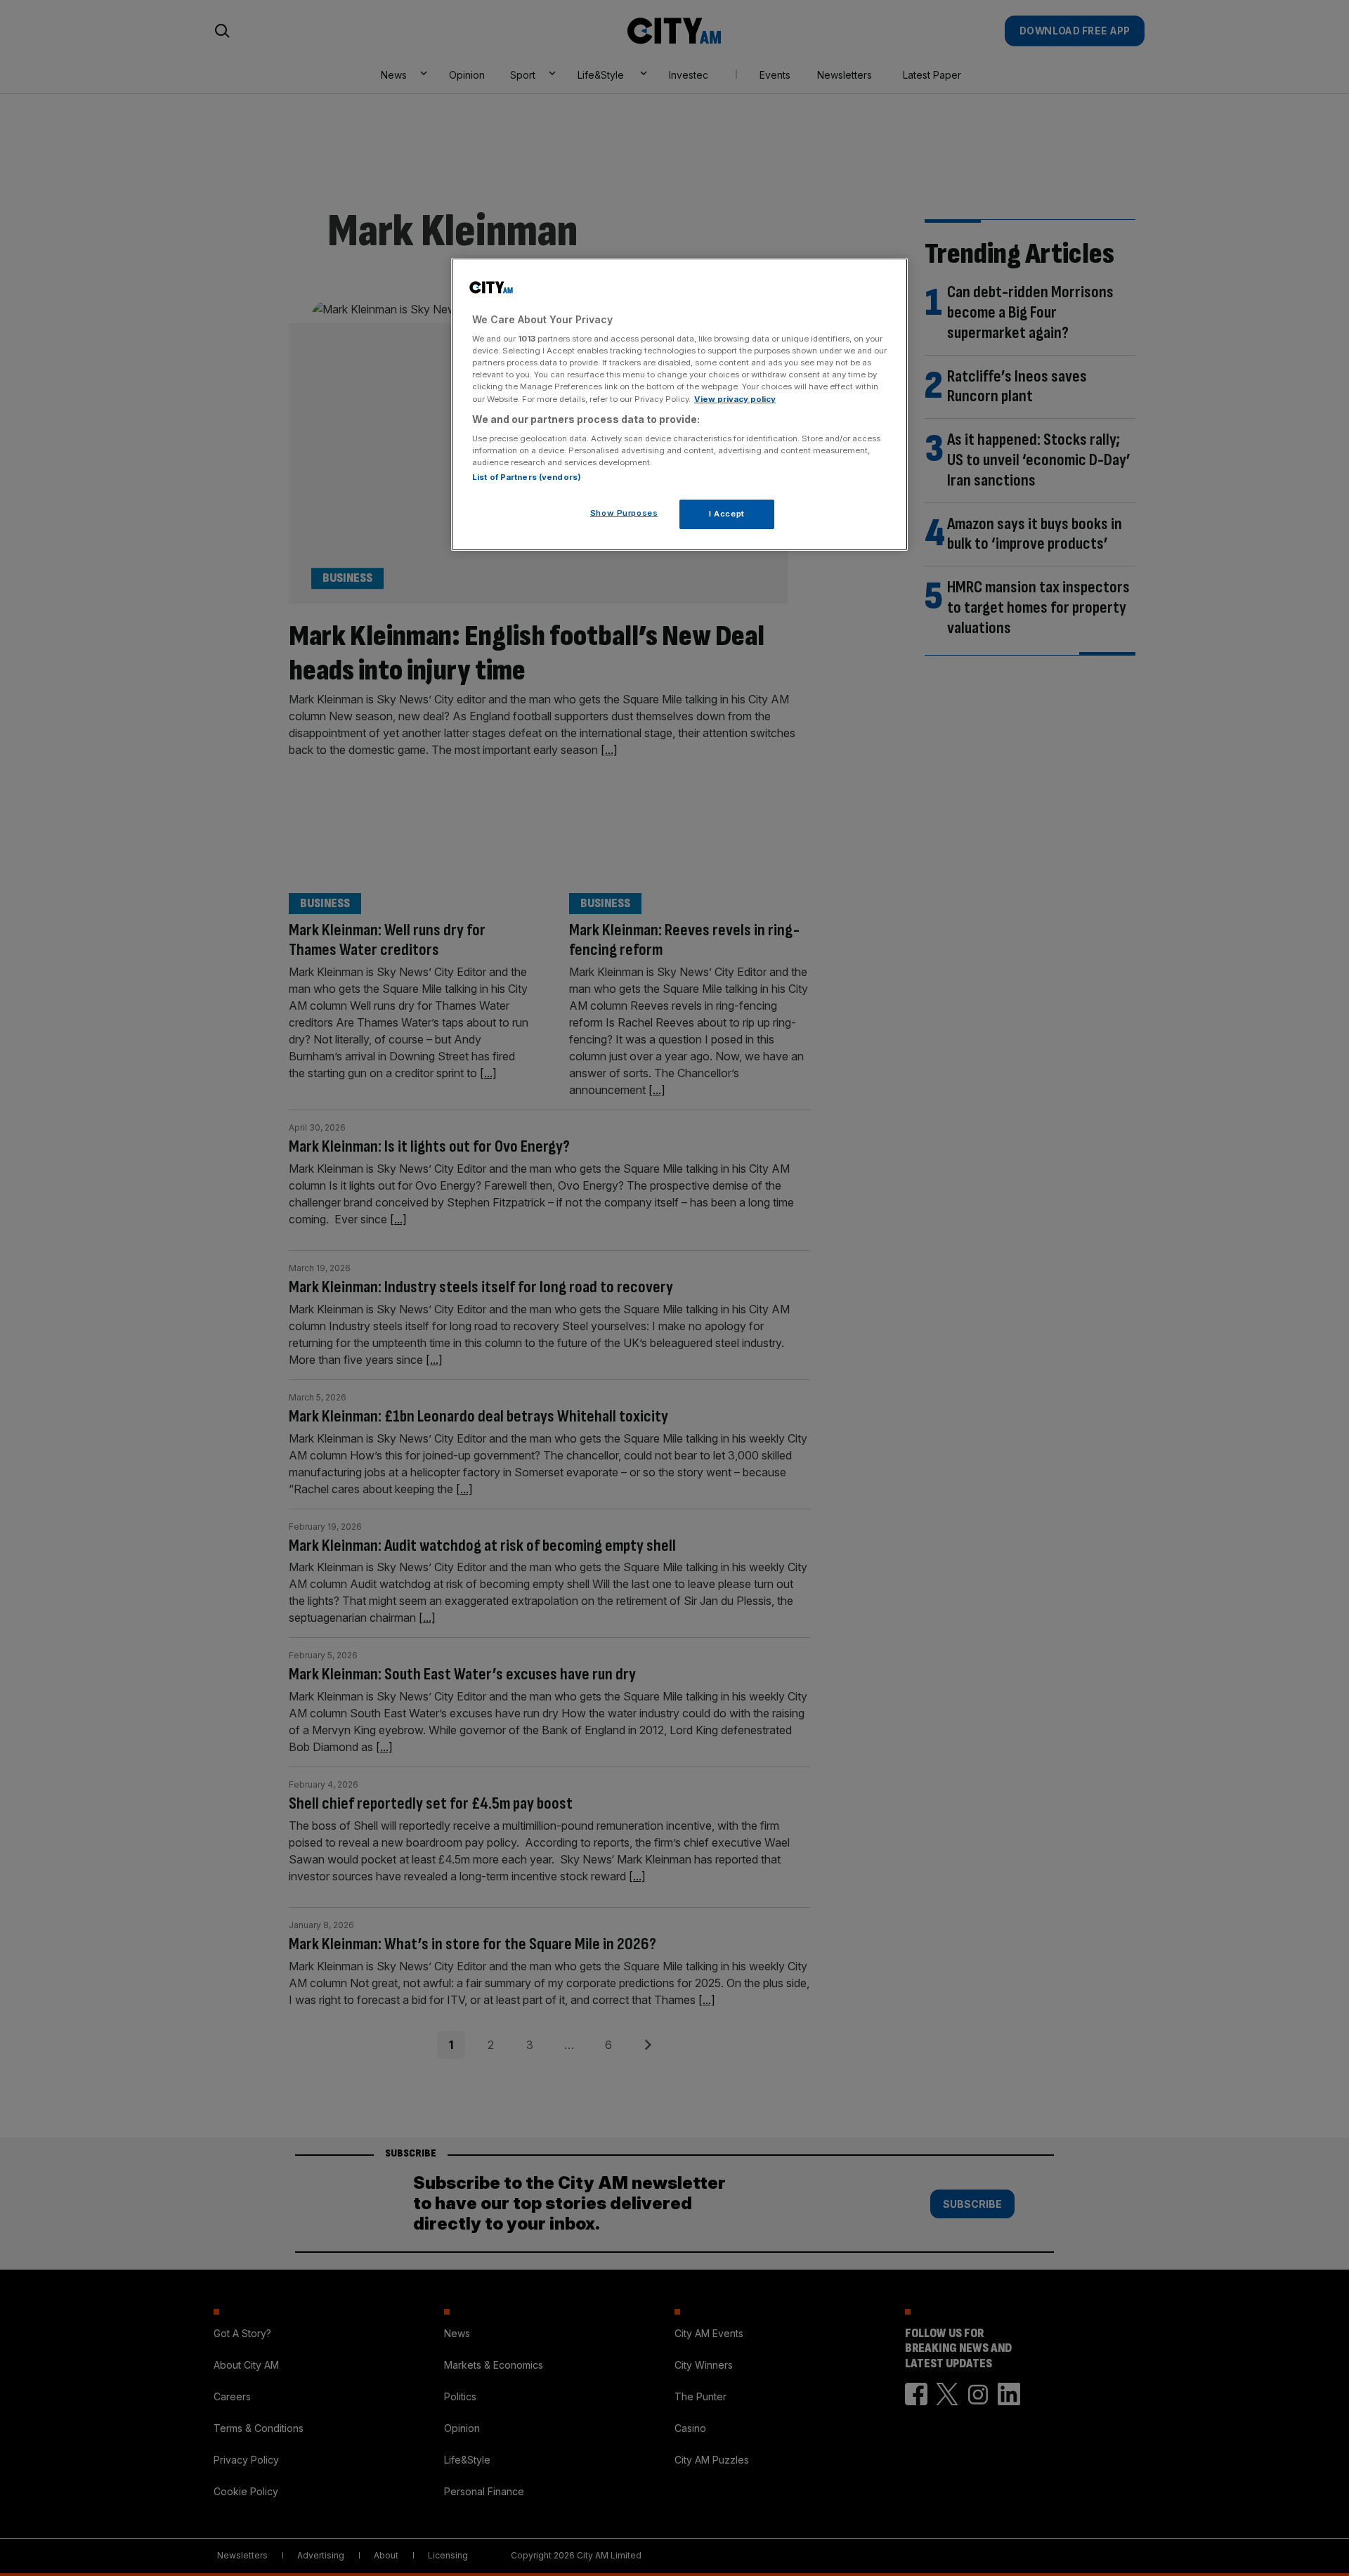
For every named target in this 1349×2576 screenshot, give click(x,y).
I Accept (727, 514)
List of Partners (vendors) (527, 477)
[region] (679, 405)
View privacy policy (735, 399)
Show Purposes (624, 513)
